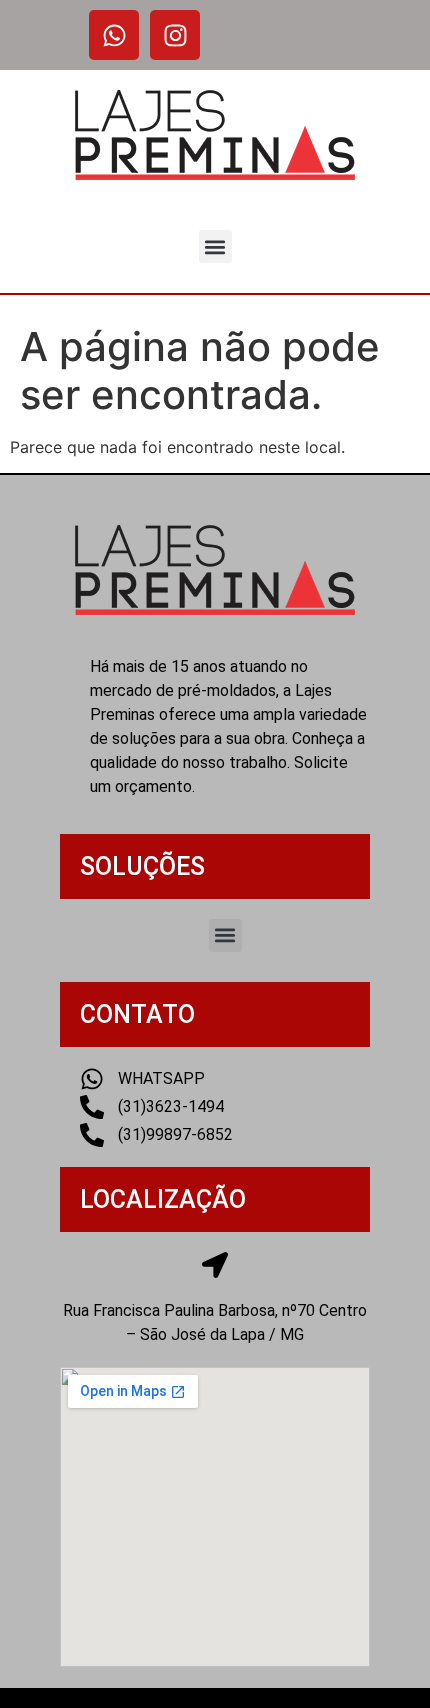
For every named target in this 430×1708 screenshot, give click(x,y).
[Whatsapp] (114, 35)
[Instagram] (175, 35)
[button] (215, 246)
